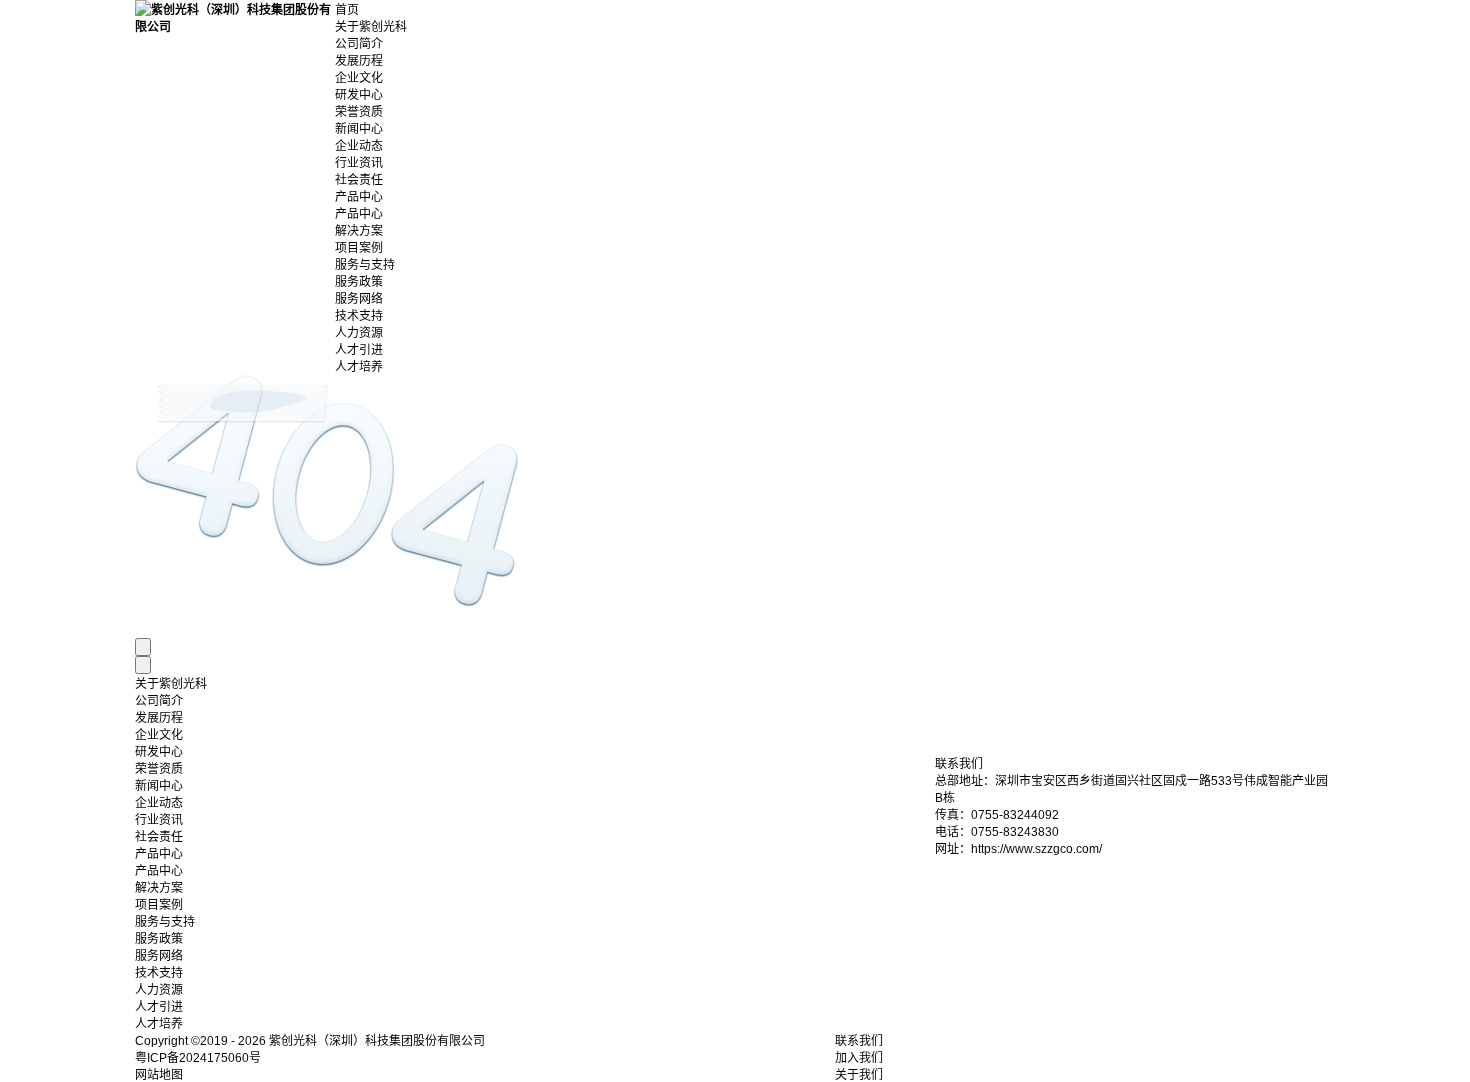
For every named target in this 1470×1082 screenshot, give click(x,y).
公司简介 (359, 44)
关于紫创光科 (371, 27)
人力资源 (359, 333)
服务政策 (359, 282)
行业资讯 (359, 163)
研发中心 (359, 95)
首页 (347, 10)
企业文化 (359, 78)
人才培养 (359, 367)
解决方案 (359, 231)
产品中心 (359, 197)
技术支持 (359, 316)
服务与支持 (365, 265)
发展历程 (359, 61)
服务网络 (359, 299)
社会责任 (359, 180)
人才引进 (359, 350)
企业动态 (359, 146)
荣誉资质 (359, 112)
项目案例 (359, 248)
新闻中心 (359, 129)
